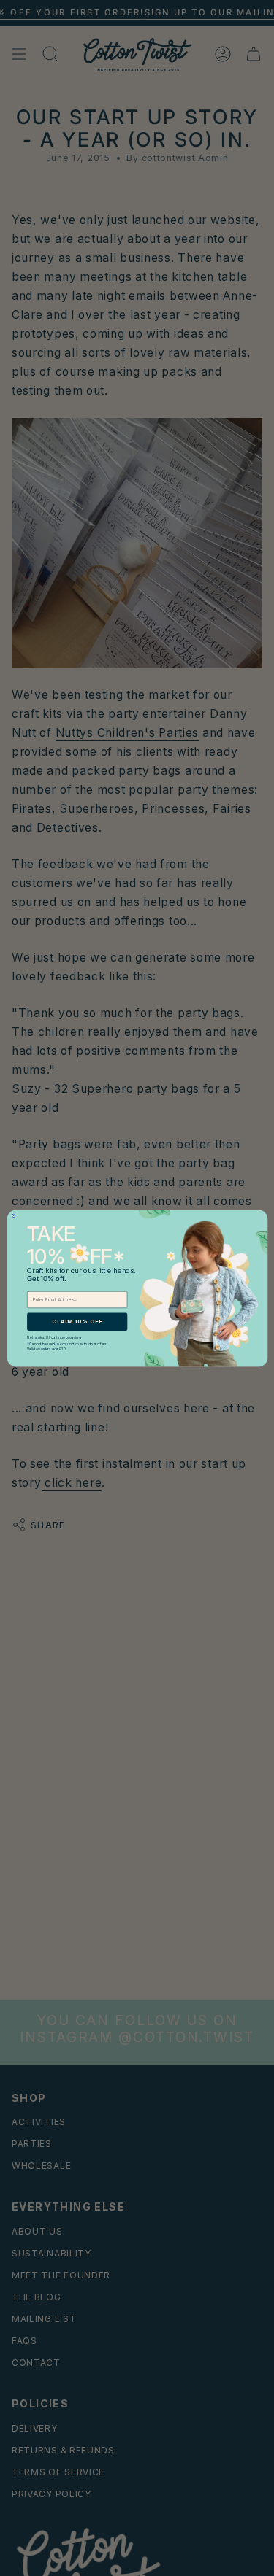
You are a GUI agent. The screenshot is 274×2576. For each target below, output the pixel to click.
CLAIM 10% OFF (77, 1321)
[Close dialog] (14, 1216)
